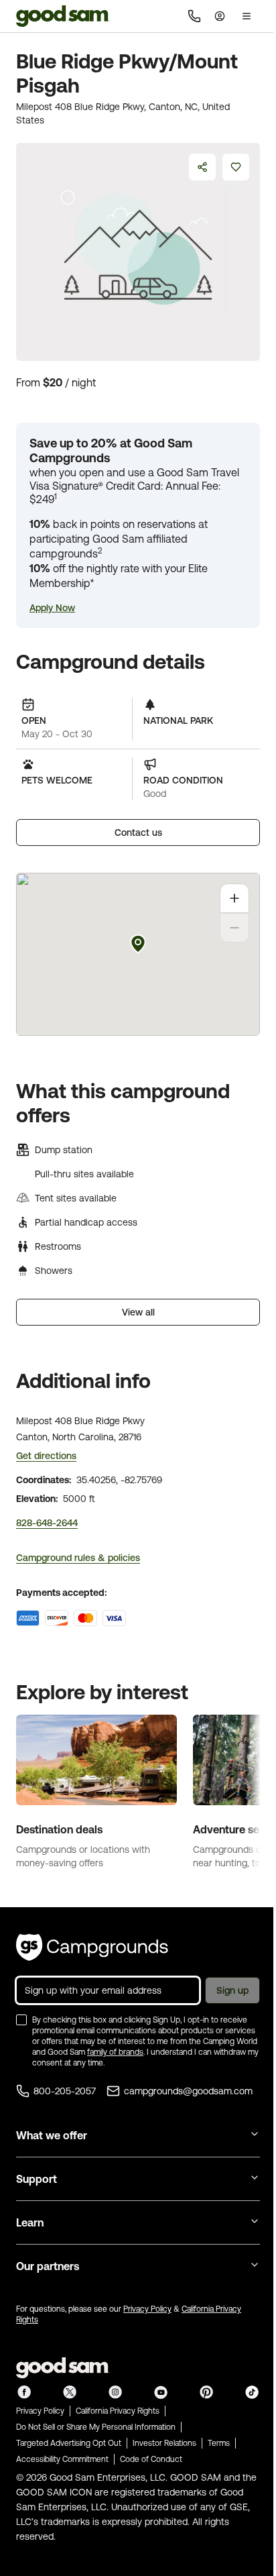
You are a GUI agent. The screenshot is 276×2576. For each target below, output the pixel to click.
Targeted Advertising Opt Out (69, 2443)
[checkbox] (21, 2020)
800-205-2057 (65, 2091)
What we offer (52, 2135)
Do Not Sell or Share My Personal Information (96, 2427)
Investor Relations (164, 2443)
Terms (219, 2443)
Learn (30, 2222)
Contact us (138, 833)
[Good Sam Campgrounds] (92, 1947)
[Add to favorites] (236, 167)
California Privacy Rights (118, 2411)
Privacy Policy (147, 2309)
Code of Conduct (151, 2459)
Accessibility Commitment (62, 2459)
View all (138, 1312)
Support (37, 2179)
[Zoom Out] (234, 928)
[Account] (220, 16)
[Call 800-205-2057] (194, 16)
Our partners (48, 2266)
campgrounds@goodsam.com (188, 2091)
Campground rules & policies (78, 1558)
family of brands (115, 2052)
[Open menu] (247, 16)
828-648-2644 (47, 1523)
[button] (52, 608)
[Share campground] (202, 167)
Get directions (46, 1456)
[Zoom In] (234, 898)
